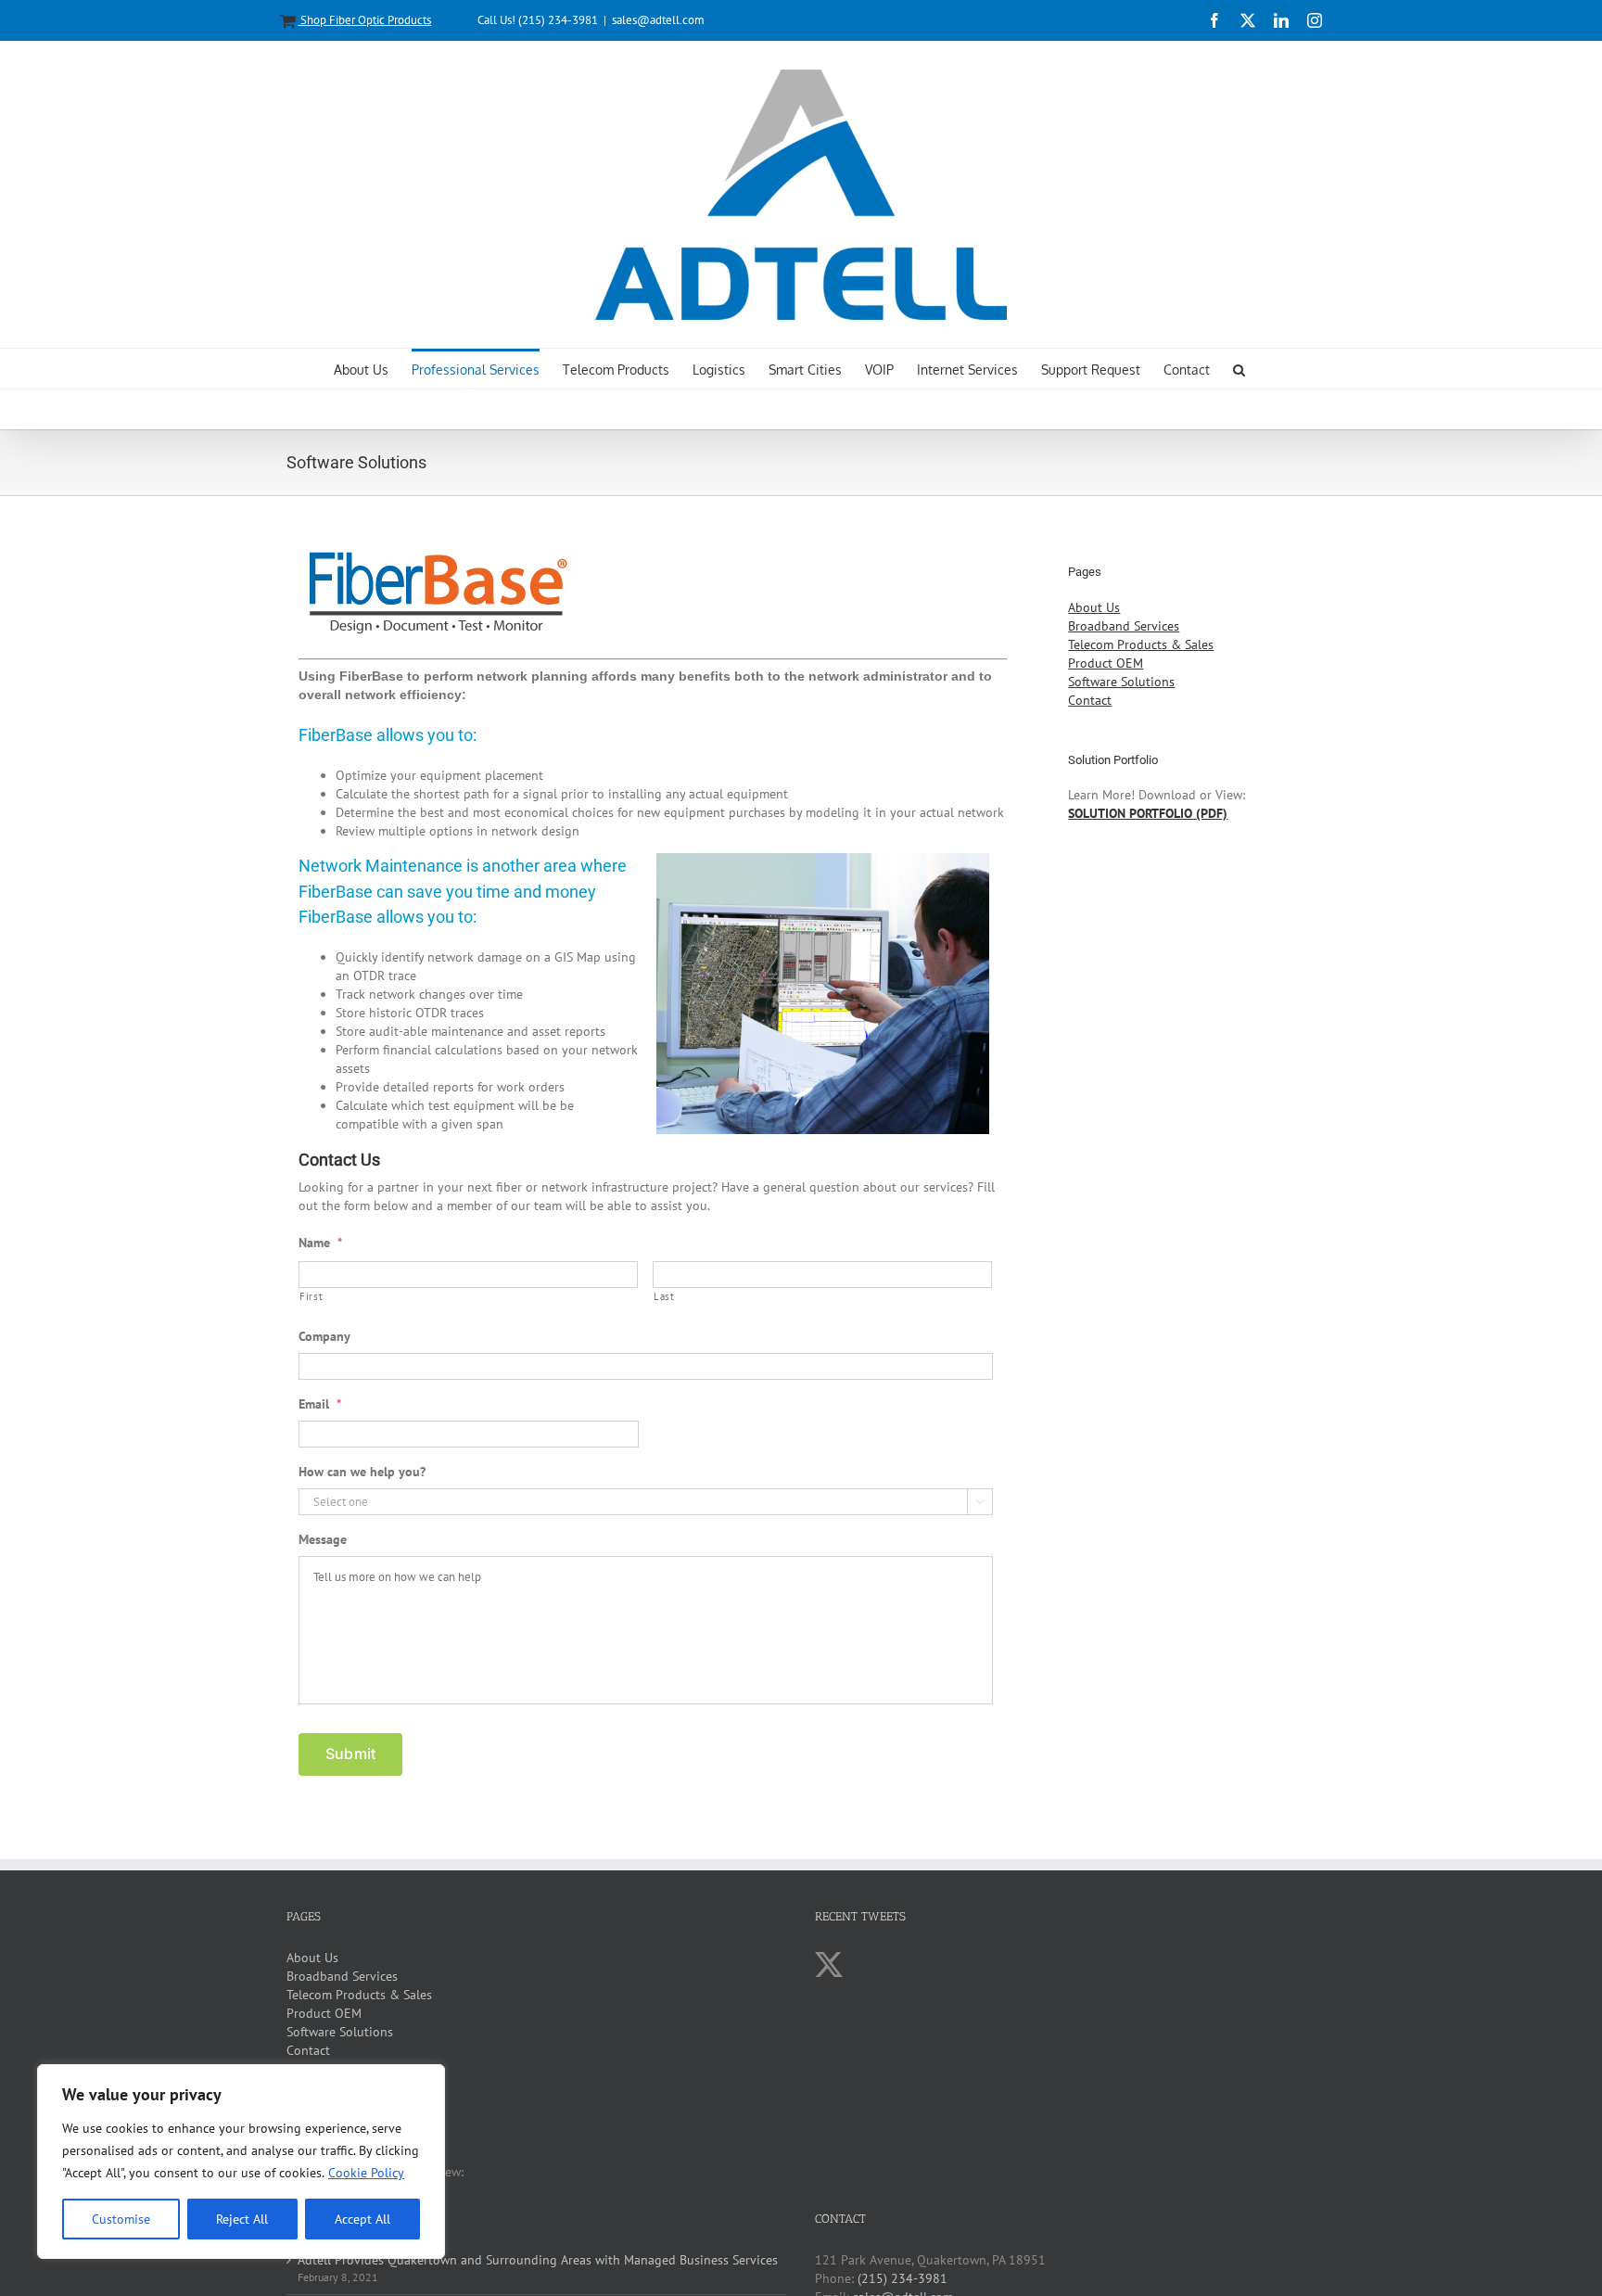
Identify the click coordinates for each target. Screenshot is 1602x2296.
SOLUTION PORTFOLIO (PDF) (1148, 813)
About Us (1094, 607)
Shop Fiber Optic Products (364, 20)
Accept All (362, 2219)
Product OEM (1106, 663)
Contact (1090, 700)
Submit (350, 1754)
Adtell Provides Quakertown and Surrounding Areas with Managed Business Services (538, 2260)
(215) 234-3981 (903, 2278)
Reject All (242, 2219)
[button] (1239, 369)
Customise (121, 2219)
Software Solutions (1121, 682)
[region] (241, 2162)
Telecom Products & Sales (1141, 644)
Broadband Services (1124, 626)
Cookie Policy (366, 2173)
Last (664, 1296)
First (311, 1296)
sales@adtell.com (658, 20)
